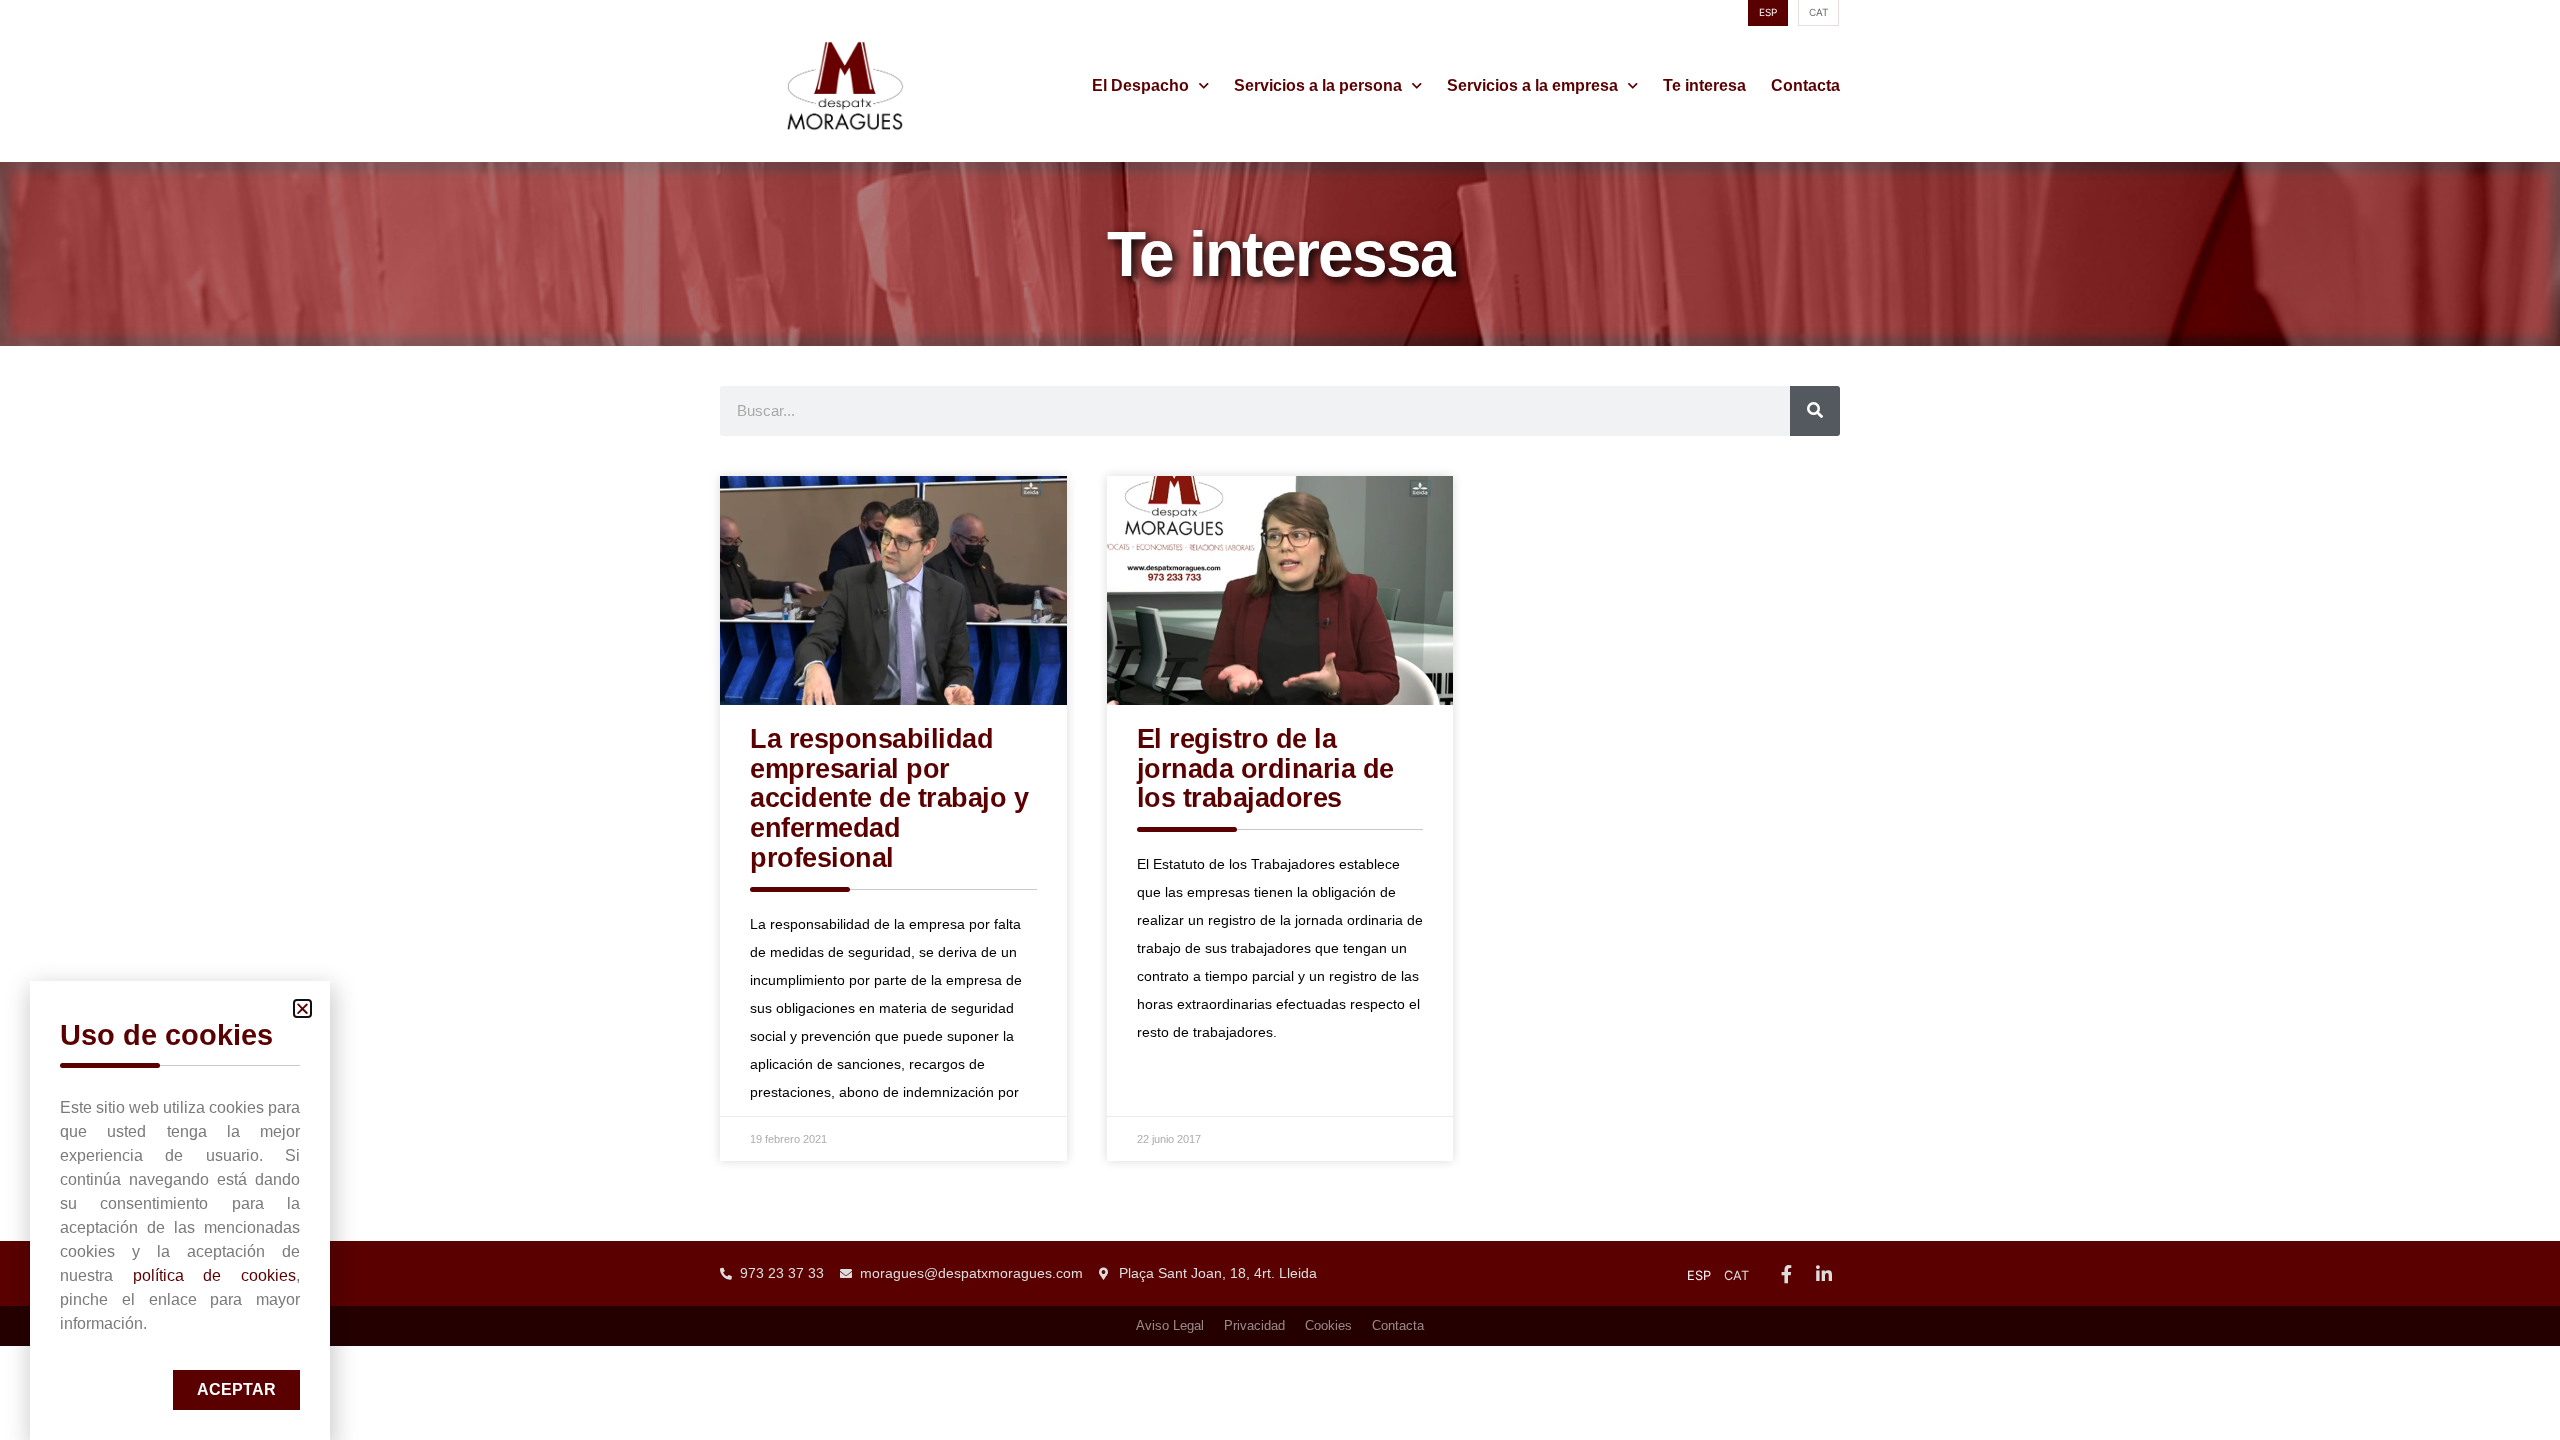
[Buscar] (1815, 411)
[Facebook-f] (1786, 1273)
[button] (302, 1008)
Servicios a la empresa (1532, 85)
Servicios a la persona (1318, 85)
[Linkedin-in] (1824, 1273)
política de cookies (214, 1275)
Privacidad (1254, 1325)
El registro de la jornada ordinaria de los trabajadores (1265, 769)
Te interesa (1704, 85)
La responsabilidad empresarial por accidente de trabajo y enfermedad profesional (889, 798)
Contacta (1805, 85)
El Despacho (1140, 85)
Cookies (1328, 1325)
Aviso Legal (1170, 1325)
